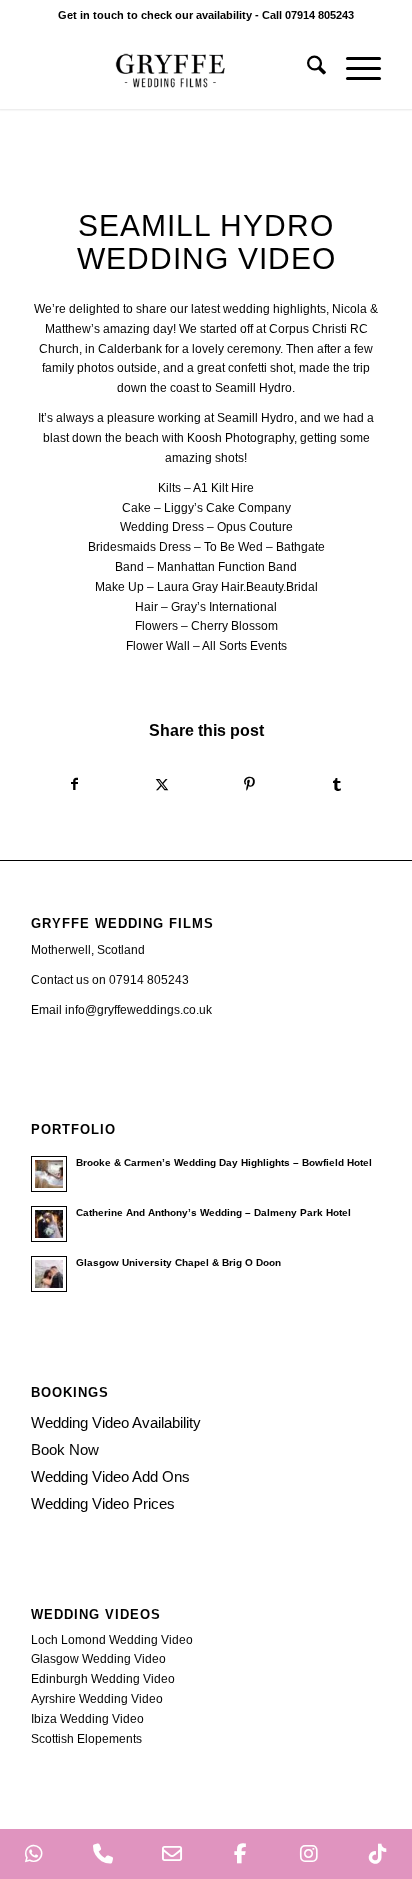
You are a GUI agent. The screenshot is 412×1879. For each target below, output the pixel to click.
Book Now (65, 1449)
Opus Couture (255, 527)
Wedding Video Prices (103, 1503)
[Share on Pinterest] (250, 785)
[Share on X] (162, 785)
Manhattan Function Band (227, 567)
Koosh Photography (240, 438)
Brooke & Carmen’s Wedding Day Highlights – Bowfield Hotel (224, 1162)
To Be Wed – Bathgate (264, 547)
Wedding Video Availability (116, 1422)
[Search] (306, 69)
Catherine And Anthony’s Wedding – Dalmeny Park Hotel (213, 1212)
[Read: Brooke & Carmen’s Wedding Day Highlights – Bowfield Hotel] (49, 1174)
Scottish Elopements (86, 1739)
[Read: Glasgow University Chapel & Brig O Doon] (49, 1274)
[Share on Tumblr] (338, 785)
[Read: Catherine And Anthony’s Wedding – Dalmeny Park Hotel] (49, 1224)
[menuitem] (306, 69)
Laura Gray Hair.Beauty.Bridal (237, 587)
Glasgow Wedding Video (98, 1659)
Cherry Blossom (234, 626)
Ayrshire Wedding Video (97, 1699)
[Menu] (353, 69)
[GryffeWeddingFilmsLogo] (171, 69)
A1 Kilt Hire (223, 488)
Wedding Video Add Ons (110, 1476)
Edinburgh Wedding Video (103, 1679)
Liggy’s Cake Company (227, 508)
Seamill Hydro (253, 388)
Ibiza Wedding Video (87, 1719)
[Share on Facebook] (75, 785)
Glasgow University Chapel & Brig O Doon (178, 1262)
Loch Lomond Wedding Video (112, 1640)
